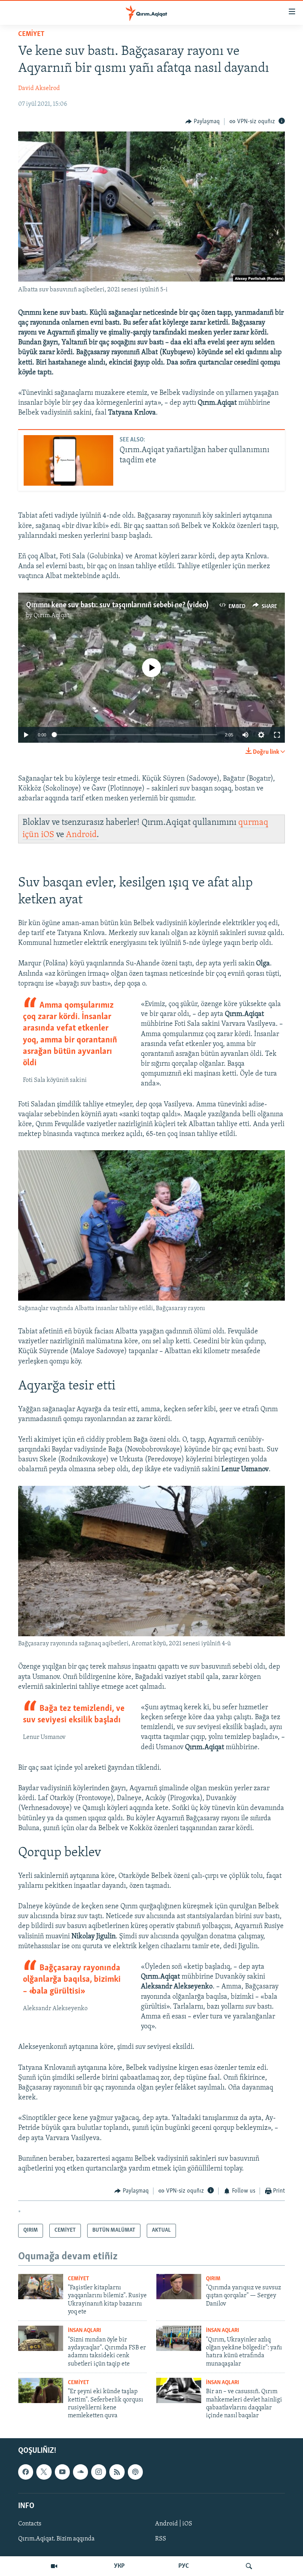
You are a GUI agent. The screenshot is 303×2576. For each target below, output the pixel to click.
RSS (161, 2539)
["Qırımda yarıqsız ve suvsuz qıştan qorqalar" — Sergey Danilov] (179, 2287)
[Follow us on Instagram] (99, 2472)
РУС (184, 2566)
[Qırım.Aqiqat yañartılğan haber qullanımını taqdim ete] (68, 460)
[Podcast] (135, 2472)
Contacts (30, 2524)
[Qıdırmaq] (249, 2566)
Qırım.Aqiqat (51, 616)
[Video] (54, 2566)
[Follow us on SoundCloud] (80, 2472)
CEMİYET (31, 34)
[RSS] (117, 2472)
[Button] (203, 122)
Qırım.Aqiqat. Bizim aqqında (56, 2539)
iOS (48, 835)
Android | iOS (174, 2524)
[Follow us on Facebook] (26, 2472)
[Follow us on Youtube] (62, 2472)
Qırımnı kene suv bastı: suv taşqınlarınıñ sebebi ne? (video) (117, 605)
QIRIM (213, 2279)
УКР (119, 2566)
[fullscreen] (277, 735)
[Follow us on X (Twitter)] (44, 2472)
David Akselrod (39, 88)
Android (81, 835)
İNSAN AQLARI (84, 2331)
